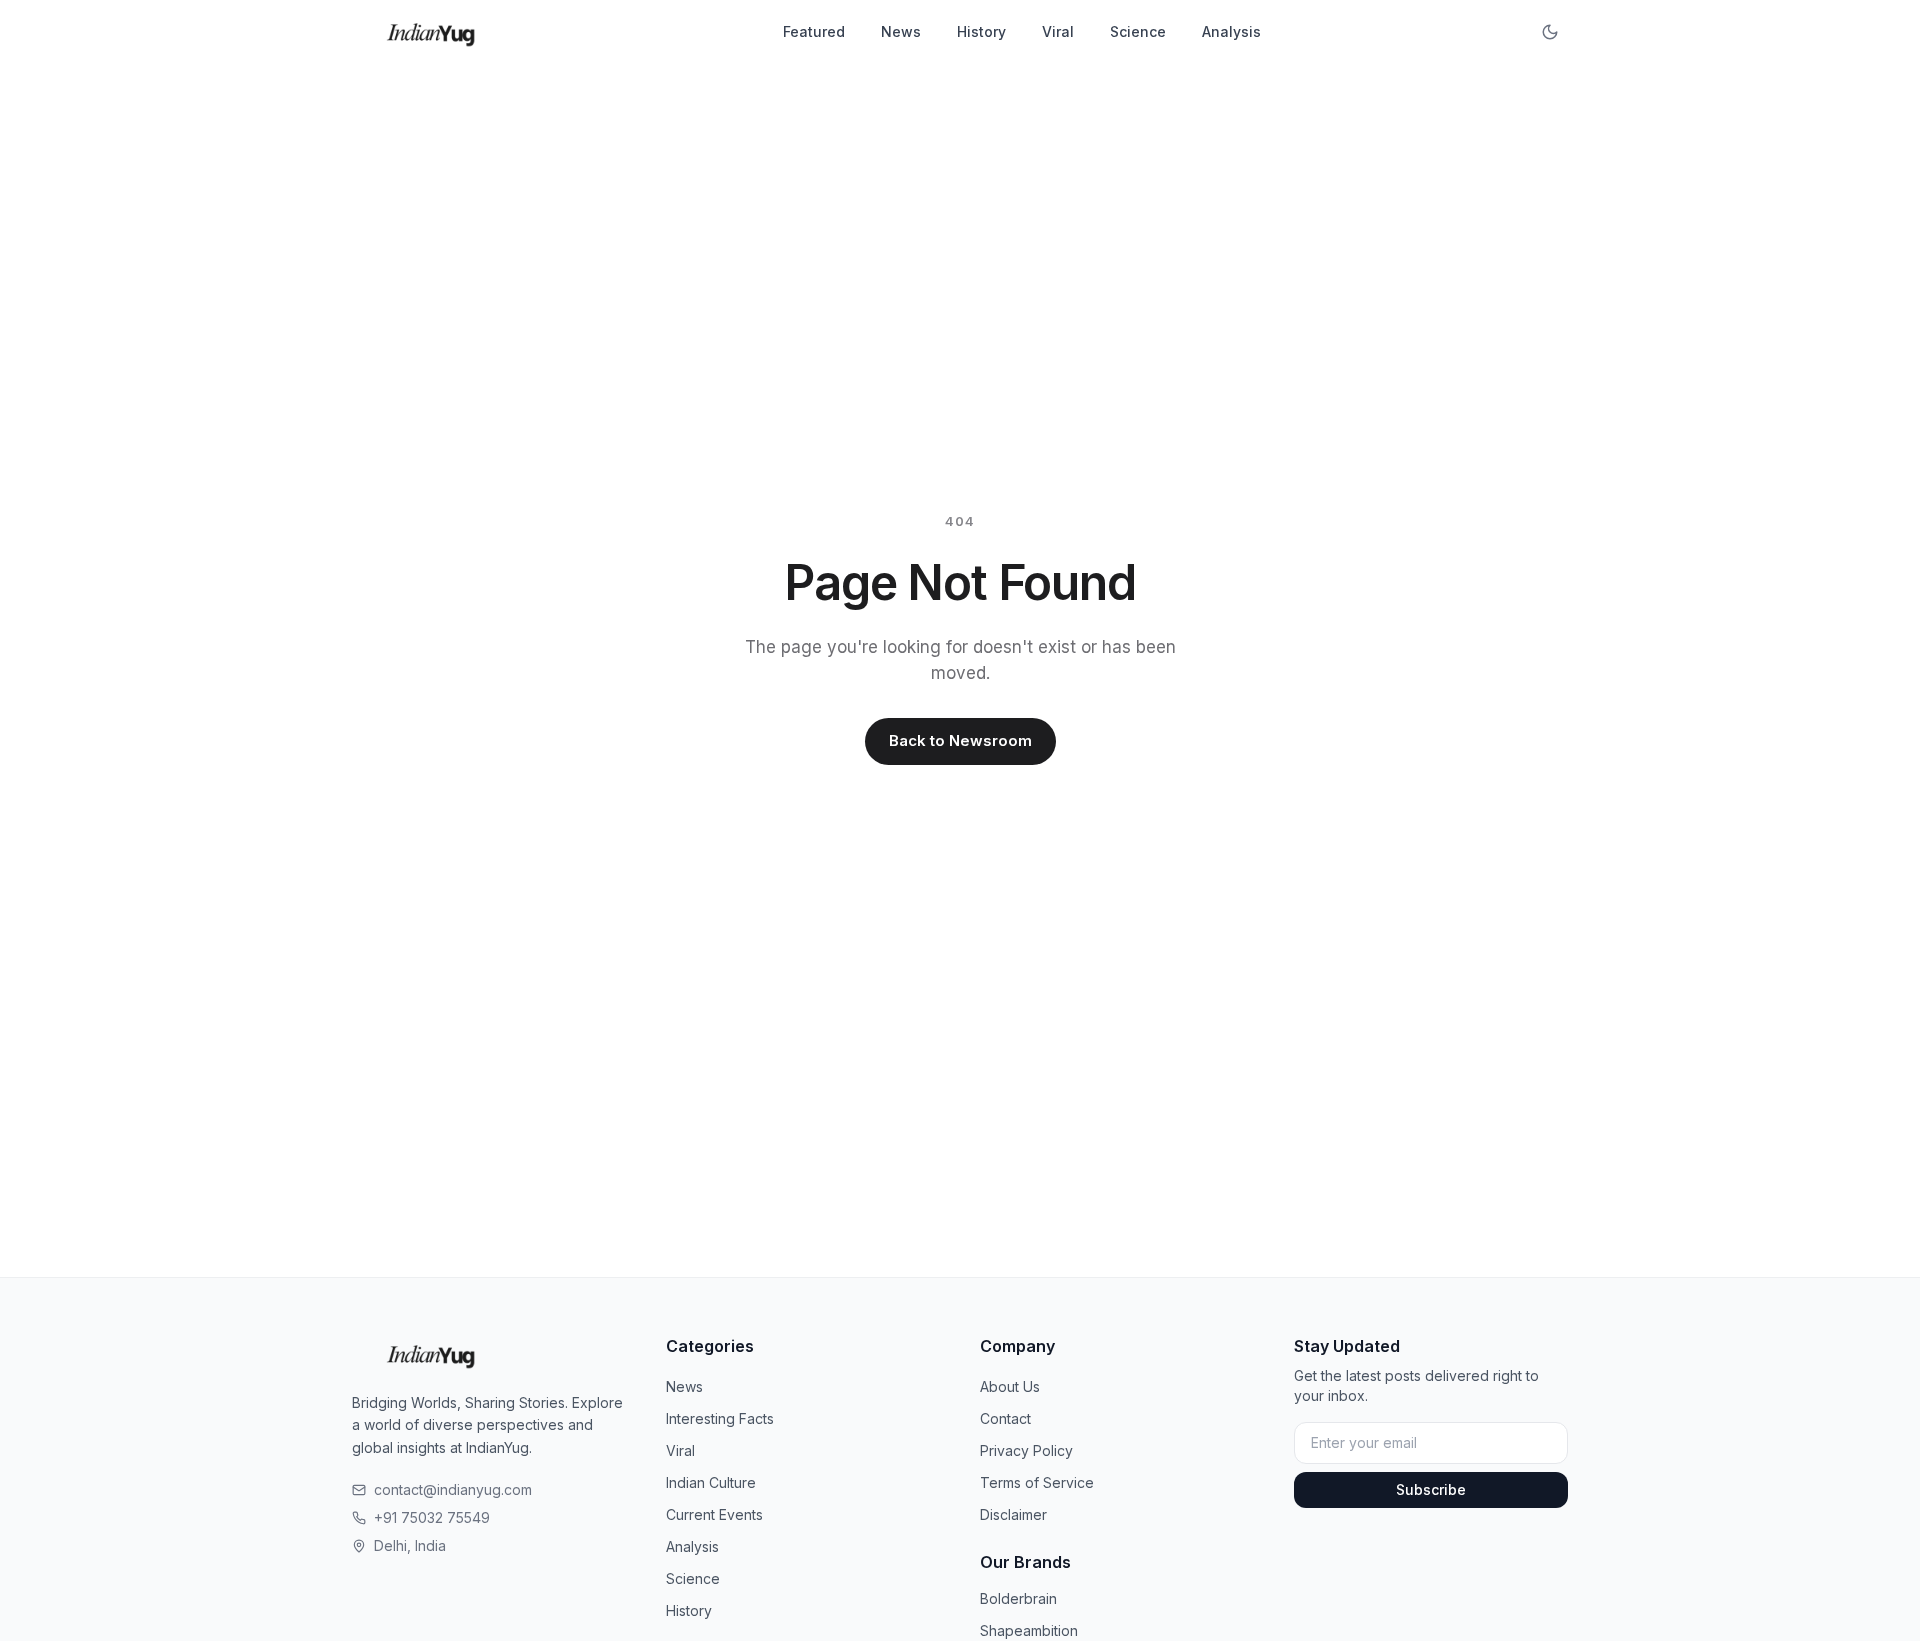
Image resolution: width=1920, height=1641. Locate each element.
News (901, 31)
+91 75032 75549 (432, 1517)
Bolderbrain (1018, 1598)
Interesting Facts (720, 1418)
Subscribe (1431, 1489)
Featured (814, 31)
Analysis (1231, 31)
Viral (1058, 31)
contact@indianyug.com (453, 1489)
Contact (1005, 1418)
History (981, 31)
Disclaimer (1013, 1514)
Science (1138, 31)
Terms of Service (1037, 1482)
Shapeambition (1029, 1630)
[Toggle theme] (1550, 32)
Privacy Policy (1026, 1450)
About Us (1010, 1386)
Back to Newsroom (960, 740)
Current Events (714, 1514)
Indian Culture (711, 1482)
